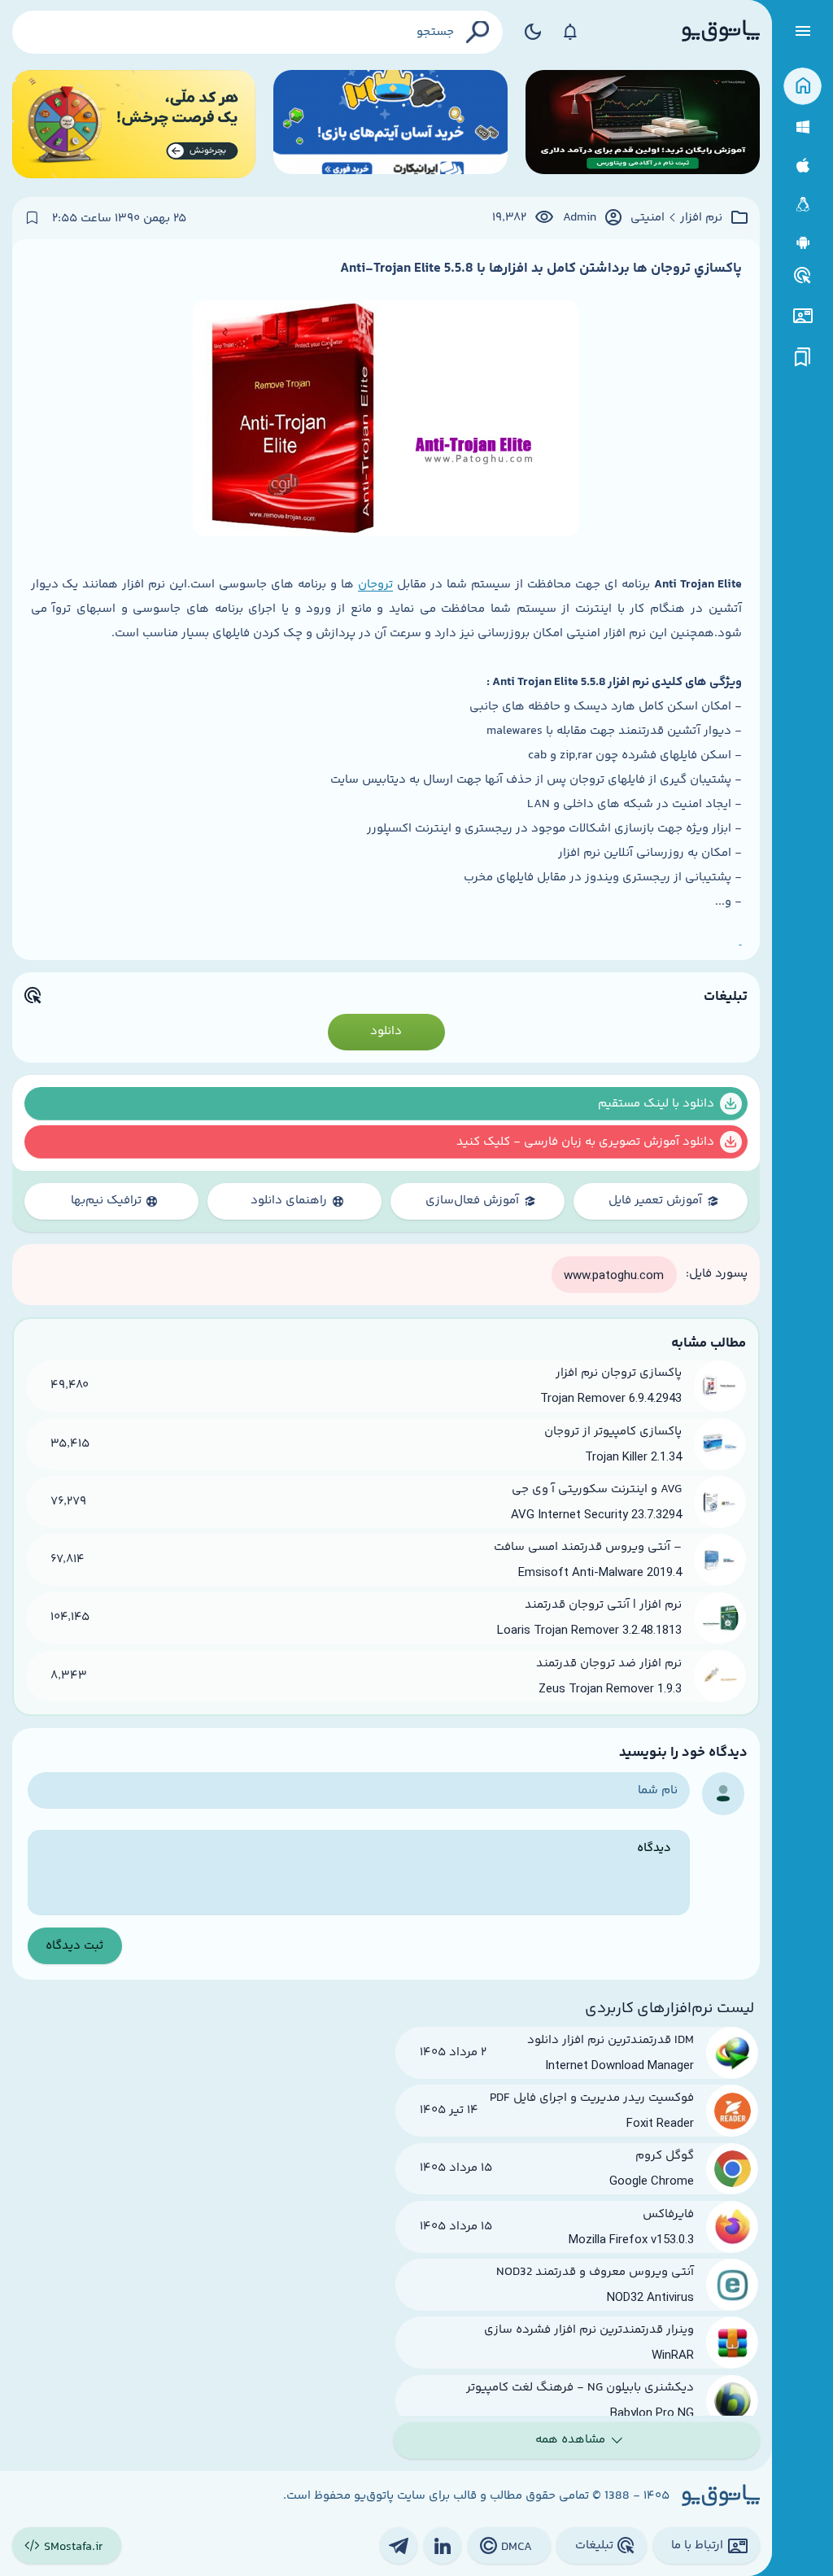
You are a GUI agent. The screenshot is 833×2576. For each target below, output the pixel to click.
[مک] (802, 166)
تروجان (375, 585)
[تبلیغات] (803, 276)
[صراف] (134, 124)
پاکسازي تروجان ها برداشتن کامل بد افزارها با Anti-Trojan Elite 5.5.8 (541, 269)
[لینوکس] (802, 205)
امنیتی (648, 218)
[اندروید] (802, 243)
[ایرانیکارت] (390, 124)
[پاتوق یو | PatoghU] (721, 32)
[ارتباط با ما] (802, 316)
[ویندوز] (802, 127)
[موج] (643, 124)
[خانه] (802, 87)
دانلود (386, 1031)
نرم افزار (701, 218)
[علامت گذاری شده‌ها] (803, 358)
